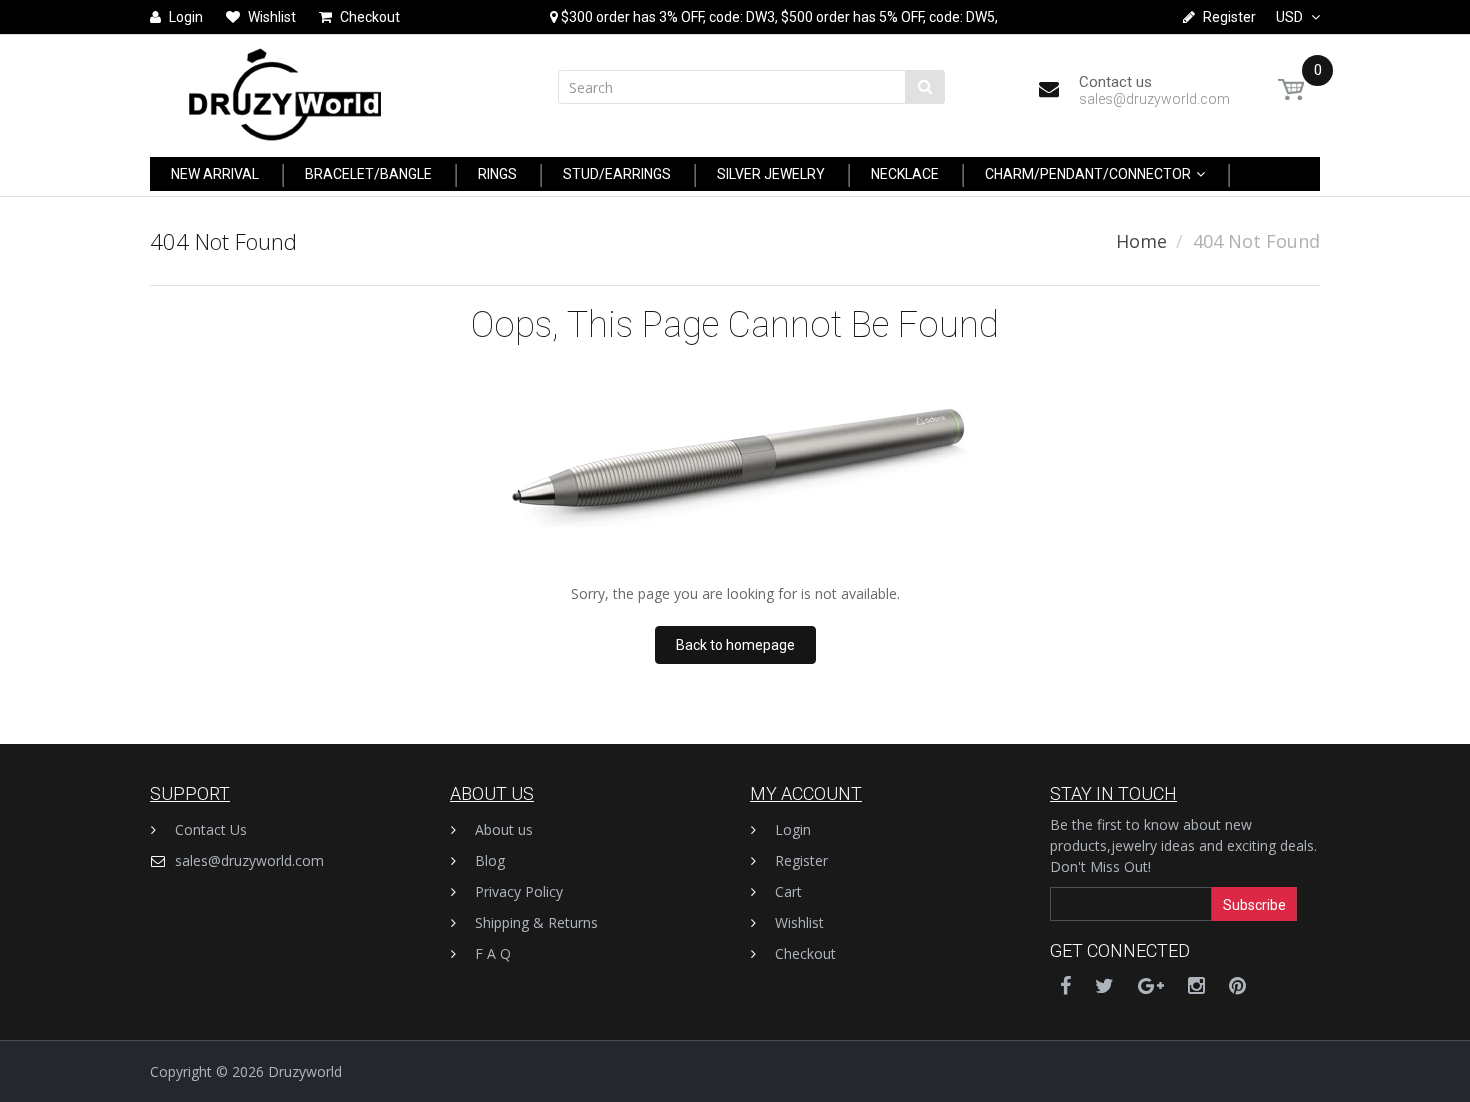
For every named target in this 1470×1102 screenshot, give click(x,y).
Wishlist (799, 922)
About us (504, 829)
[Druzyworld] (285, 89)
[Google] (1151, 985)
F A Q (493, 953)
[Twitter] (1104, 985)
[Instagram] (1196, 985)
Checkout (805, 953)
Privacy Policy (519, 891)
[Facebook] (1065, 985)
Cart (788, 891)
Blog (490, 860)
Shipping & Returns (536, 922)
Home (1141, 241)
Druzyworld (305, 1071)
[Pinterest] (1237, 985)
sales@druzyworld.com (249, 860)
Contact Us (211, 829)
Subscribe (1254, 905)
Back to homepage (735, 645)
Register (801, 860)
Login (793, 829)
